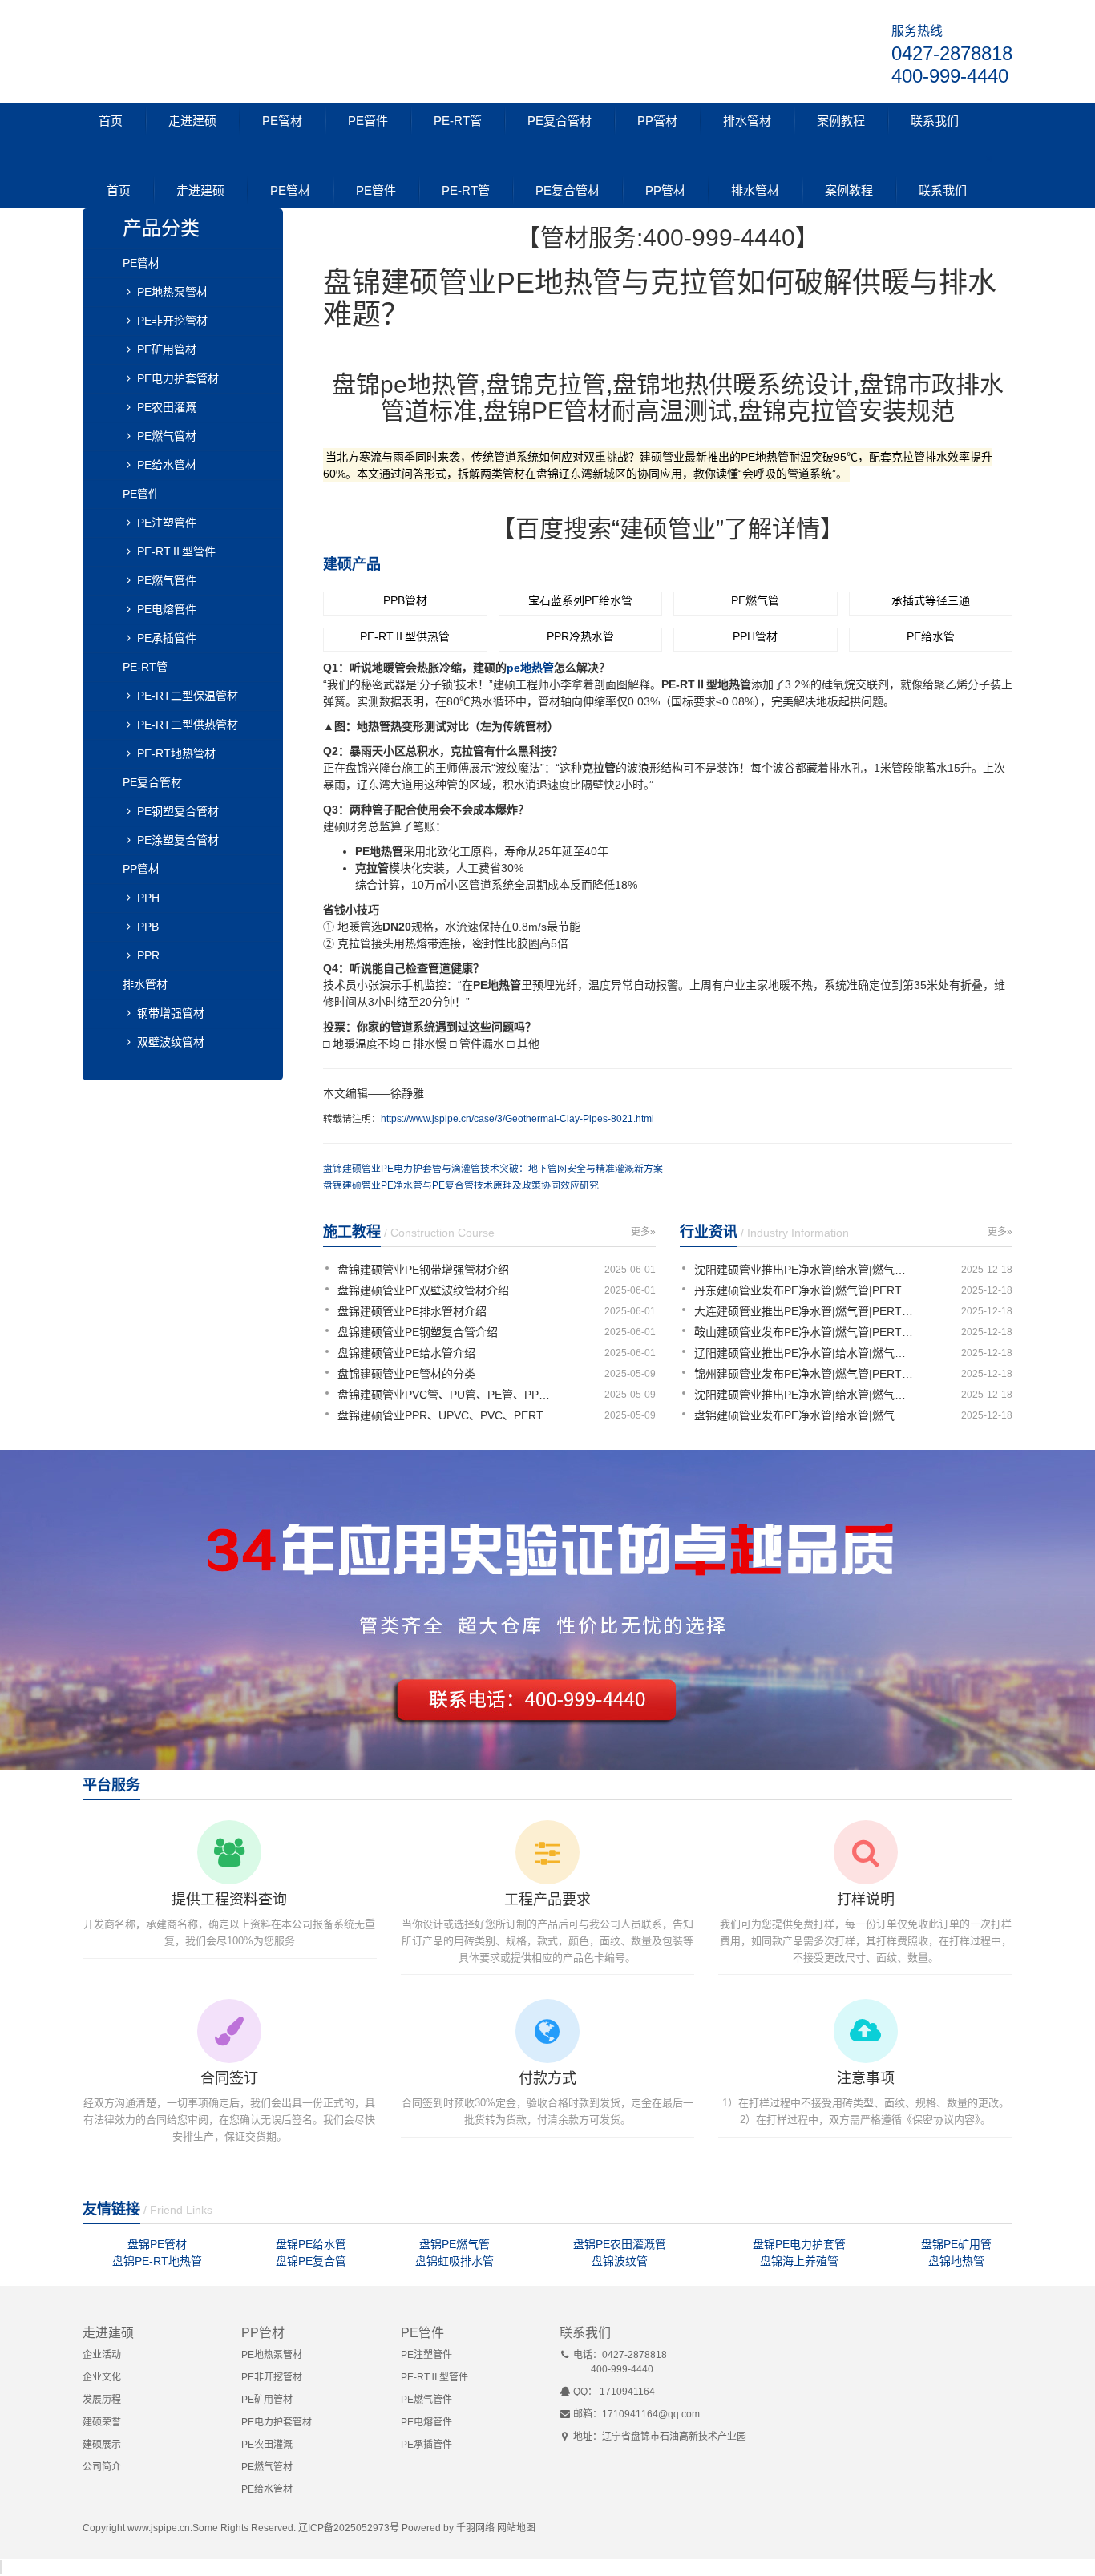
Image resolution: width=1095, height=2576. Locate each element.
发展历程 (102, 2400)
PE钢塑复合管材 (178, 811)
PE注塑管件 (167, 523)
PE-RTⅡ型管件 (176, 551)
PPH (148, 898)
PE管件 (368, 121)
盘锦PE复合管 (311, 2261)
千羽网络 (475, 2528)
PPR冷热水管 (580, 636)
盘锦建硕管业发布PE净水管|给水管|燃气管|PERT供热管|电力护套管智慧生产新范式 (806, 1415)
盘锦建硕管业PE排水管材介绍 (412, 1311)
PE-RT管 (458, 121)
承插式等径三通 (931, 600)
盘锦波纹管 (620, 2261)
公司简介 (102, 2467)
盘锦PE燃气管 (455, 2244)
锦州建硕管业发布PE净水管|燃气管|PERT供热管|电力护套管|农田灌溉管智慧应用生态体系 (806, 1374)
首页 (111, 121)
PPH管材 (755, 636)
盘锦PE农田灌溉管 (620, 2244)
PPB (148, 927)
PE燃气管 (755, 600)
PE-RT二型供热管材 (188, 725)
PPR (148, 955)
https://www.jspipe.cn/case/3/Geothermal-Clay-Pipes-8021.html (517, 1119)
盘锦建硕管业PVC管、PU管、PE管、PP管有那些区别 (449, 1395)
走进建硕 (192, 121)
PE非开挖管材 (172, 321)
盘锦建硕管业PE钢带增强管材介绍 (423, 1270)
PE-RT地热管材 (176, 753)
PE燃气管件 (167, 580)
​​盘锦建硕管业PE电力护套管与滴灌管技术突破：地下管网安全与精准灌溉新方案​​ (493, 1169)
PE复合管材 (560, 121)
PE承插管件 (167, 638)
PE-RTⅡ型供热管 (405, 636)
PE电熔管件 (167, 609)
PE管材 (282, 121)
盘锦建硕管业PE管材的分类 (406, 1374)
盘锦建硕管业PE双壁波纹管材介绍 (423, 1290)
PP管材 (657, 121)
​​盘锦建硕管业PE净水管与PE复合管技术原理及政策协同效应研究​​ (461, 1185)
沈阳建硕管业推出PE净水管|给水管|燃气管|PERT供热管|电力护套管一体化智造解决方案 (806, 1270)
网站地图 (516, 2528)
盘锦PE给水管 (311, 2244)
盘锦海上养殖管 (799, 2261)
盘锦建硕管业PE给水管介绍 (406, 1353)
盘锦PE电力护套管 (799, 2244)
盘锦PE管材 (157, 2244)
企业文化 (102, 2377)
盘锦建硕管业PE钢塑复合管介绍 (418, 1332)
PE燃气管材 (167, 436)
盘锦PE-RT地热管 (157, 2261)
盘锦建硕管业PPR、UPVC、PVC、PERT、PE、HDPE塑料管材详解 (449, 1415)
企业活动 (102, 2355)
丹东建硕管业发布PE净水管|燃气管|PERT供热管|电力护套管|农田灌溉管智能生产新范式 (806, 1290)
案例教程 (841, 121)
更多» (643, 1232)
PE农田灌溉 (167, 407)
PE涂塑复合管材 (178, 840)
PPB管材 (405, 600)
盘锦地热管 (956, 2261)
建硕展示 (102, 2445)
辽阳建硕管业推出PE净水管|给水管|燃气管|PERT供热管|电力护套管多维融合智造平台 (806, 1353)
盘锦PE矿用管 (956, 2244)
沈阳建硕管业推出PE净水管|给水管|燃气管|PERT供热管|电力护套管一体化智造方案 (806, 1395)
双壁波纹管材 (171, 1042)
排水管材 (747, 121)
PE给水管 (931, 636)
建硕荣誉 (102, 2422)
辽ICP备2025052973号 (349, 2528)
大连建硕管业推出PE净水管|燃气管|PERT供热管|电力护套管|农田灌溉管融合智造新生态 (806, 1311)
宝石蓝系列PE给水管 (580, 600)
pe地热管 (530, 668)
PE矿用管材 (167, 349)
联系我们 (935, 121)
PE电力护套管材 (178, 378)
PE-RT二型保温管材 (188, 696)
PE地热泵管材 (172, 292)
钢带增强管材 (171, 1013)
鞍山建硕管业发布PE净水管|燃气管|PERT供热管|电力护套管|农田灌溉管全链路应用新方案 (806, 1332)
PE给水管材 (167, 465)
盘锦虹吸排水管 (455, 2261)
